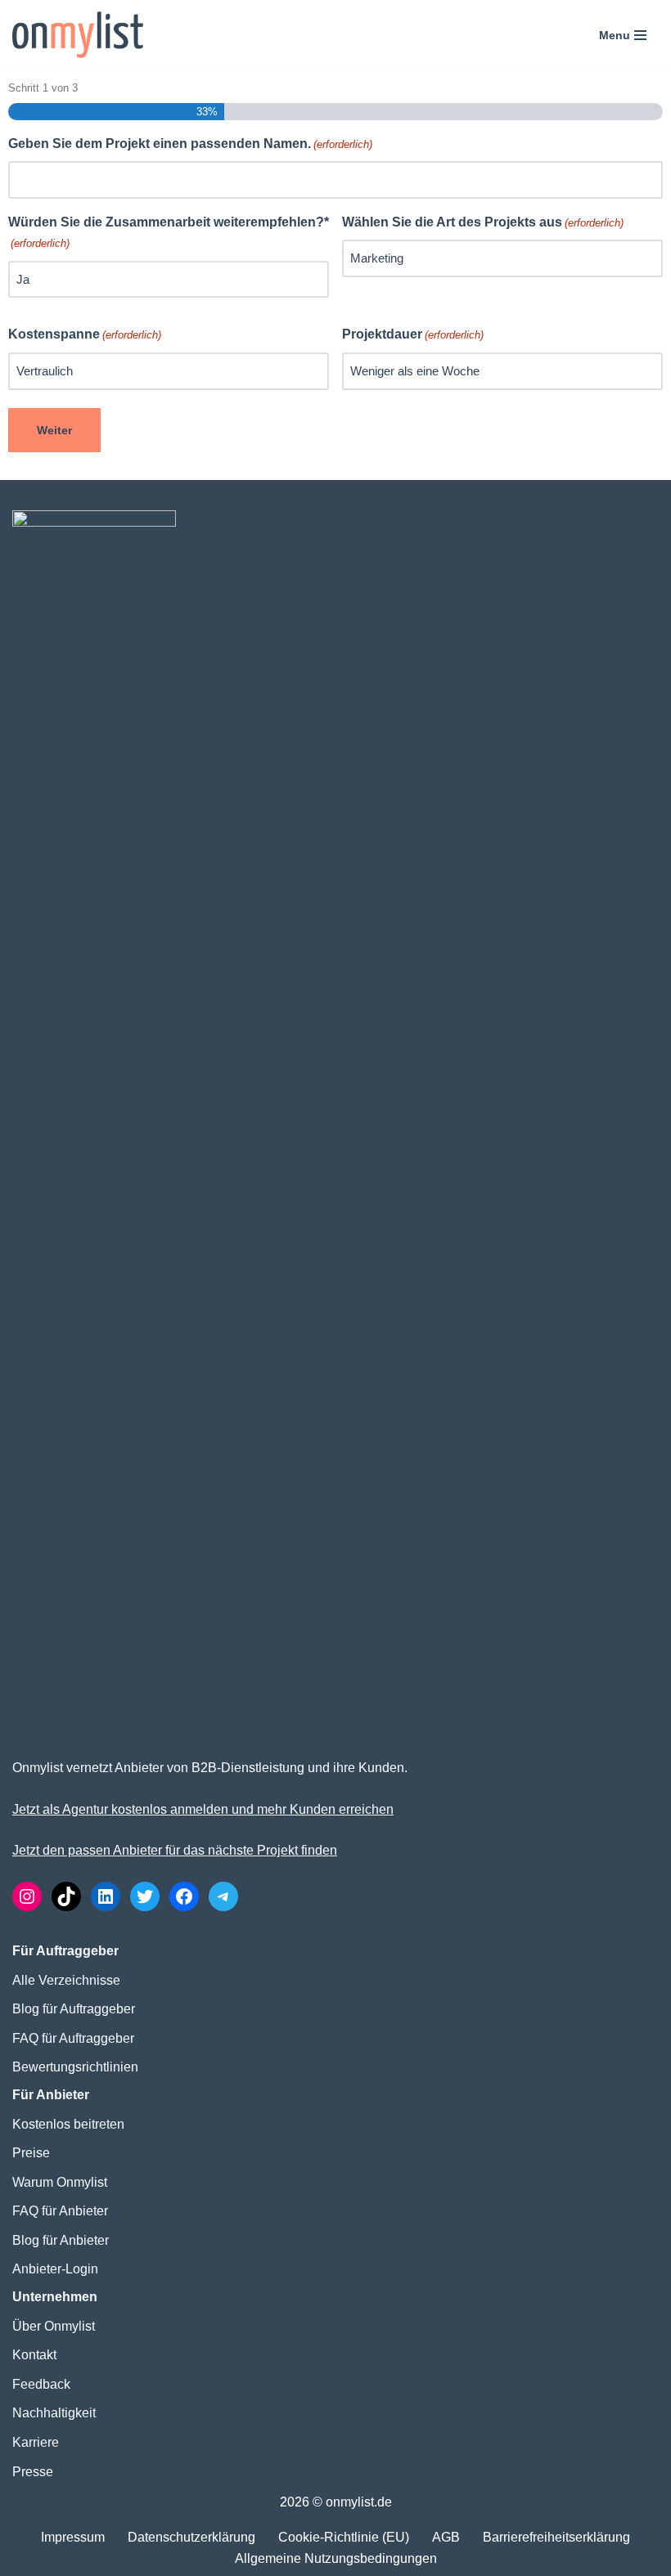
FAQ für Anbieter (60, 2211)
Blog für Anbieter (61, 2240)
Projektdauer (413, 334)
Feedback (41, 2384)
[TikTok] (66, 1896)
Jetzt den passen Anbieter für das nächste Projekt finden (175, 1850)
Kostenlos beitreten (68, 2124)
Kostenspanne (85, 334)
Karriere (36, 2442)
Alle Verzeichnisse (66, 1980)
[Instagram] (27, 1896)
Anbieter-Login (55, 2269)
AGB (446, 2537)
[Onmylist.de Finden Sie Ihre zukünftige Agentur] (78, 35)
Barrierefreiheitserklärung (556, 2537)
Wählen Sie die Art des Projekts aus (483, 222)
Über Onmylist (54, 2326)
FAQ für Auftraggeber (73, 2038)
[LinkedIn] (106, 1896)
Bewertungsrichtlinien (75, 2067)
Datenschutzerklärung (191, 2537)
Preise (31, 2153)
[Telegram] (223, 1896)
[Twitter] (145, 1896)
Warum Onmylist (60, 2182)
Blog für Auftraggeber (74, 2009)
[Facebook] (184, 1896)
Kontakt (34, 2355)
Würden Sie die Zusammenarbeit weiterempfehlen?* (169, 233)
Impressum (73, 2537)
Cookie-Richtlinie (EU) (344, 2537)
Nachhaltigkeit (54, 2413)
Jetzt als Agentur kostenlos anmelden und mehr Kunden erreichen (203, 1809)
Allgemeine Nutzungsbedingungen (336, 2558)
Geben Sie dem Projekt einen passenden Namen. (190, 144)
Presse (33, 2472)
